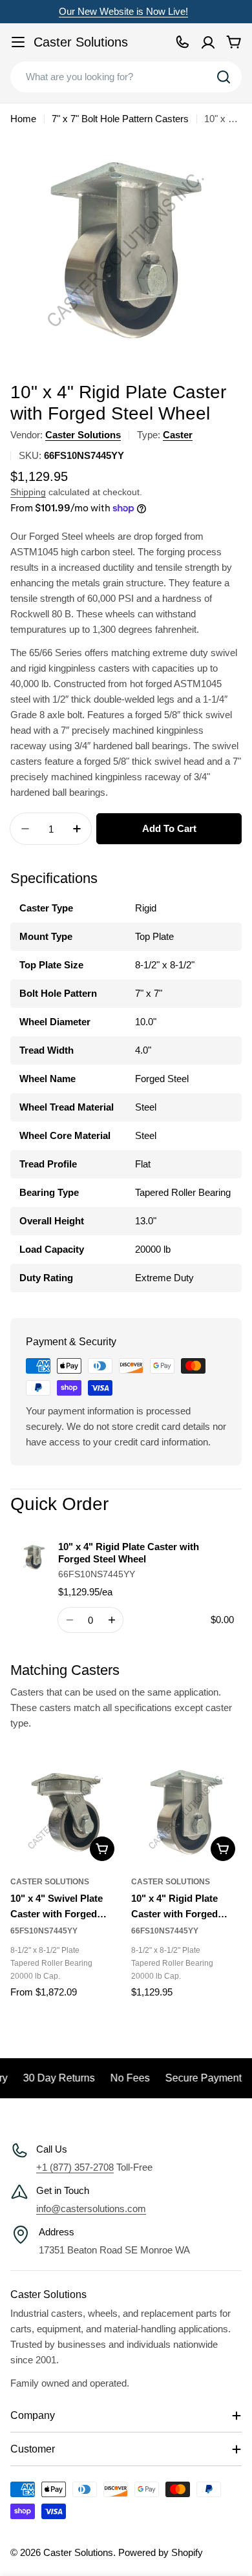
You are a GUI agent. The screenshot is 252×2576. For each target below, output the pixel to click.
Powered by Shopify (161, 2552)
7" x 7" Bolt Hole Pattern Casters (120, 119)
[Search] (224, 77)
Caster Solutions (81, 42)
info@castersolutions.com (91, 2209)
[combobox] (126, 77)
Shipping (28, 492)
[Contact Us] (182, 42)
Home (23, 119)
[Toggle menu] (18, 42)
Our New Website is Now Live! (123, 11)
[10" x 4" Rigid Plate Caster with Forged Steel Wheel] (186, 1812)
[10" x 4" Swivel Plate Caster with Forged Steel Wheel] (66, 1812)
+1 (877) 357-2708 (75, 2167)
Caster (178, 435)
